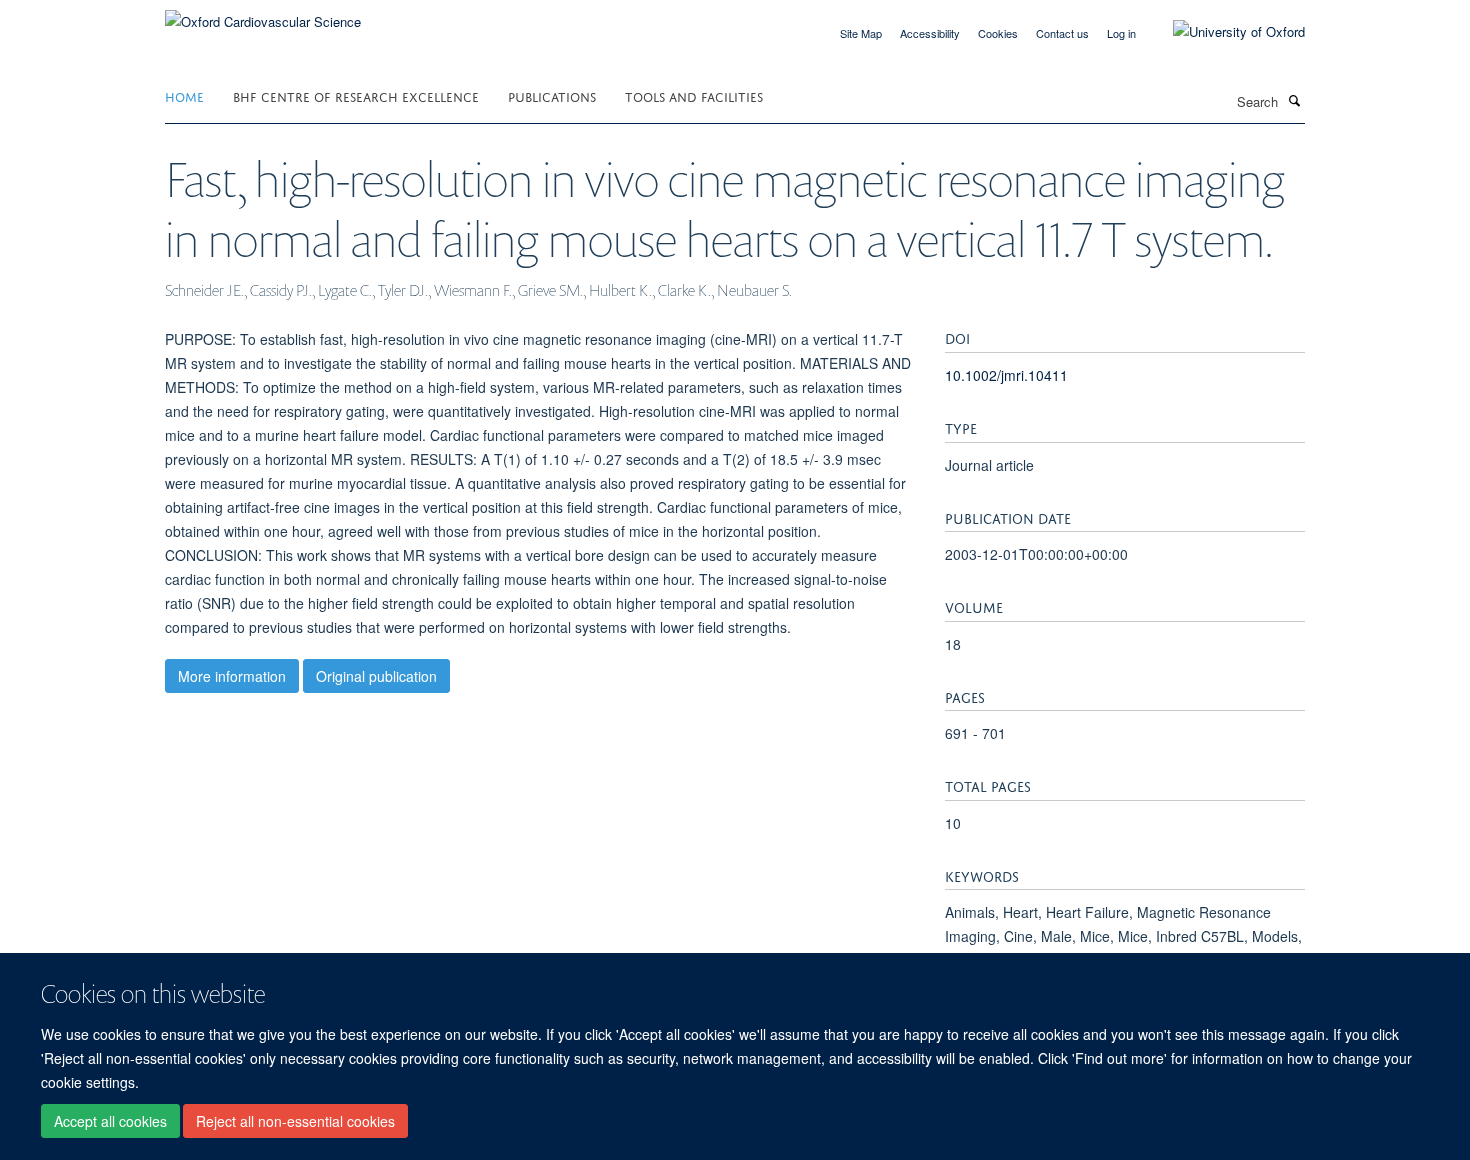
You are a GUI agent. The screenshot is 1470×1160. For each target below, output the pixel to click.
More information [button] (232, 676)
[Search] (1294, 100)
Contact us (1062, 33)
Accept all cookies (110, 1121)
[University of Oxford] (1224, 32)
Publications (552, 95)
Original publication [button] (376, 676)
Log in (1121, 33)
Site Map (861, 33)
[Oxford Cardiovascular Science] (263, 14)
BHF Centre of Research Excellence (356, 95)
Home (184, 95)
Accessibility (930, 33)
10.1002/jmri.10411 (1006, 375)
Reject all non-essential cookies (295, 1121)
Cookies (998, 33)
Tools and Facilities (694, 95)
